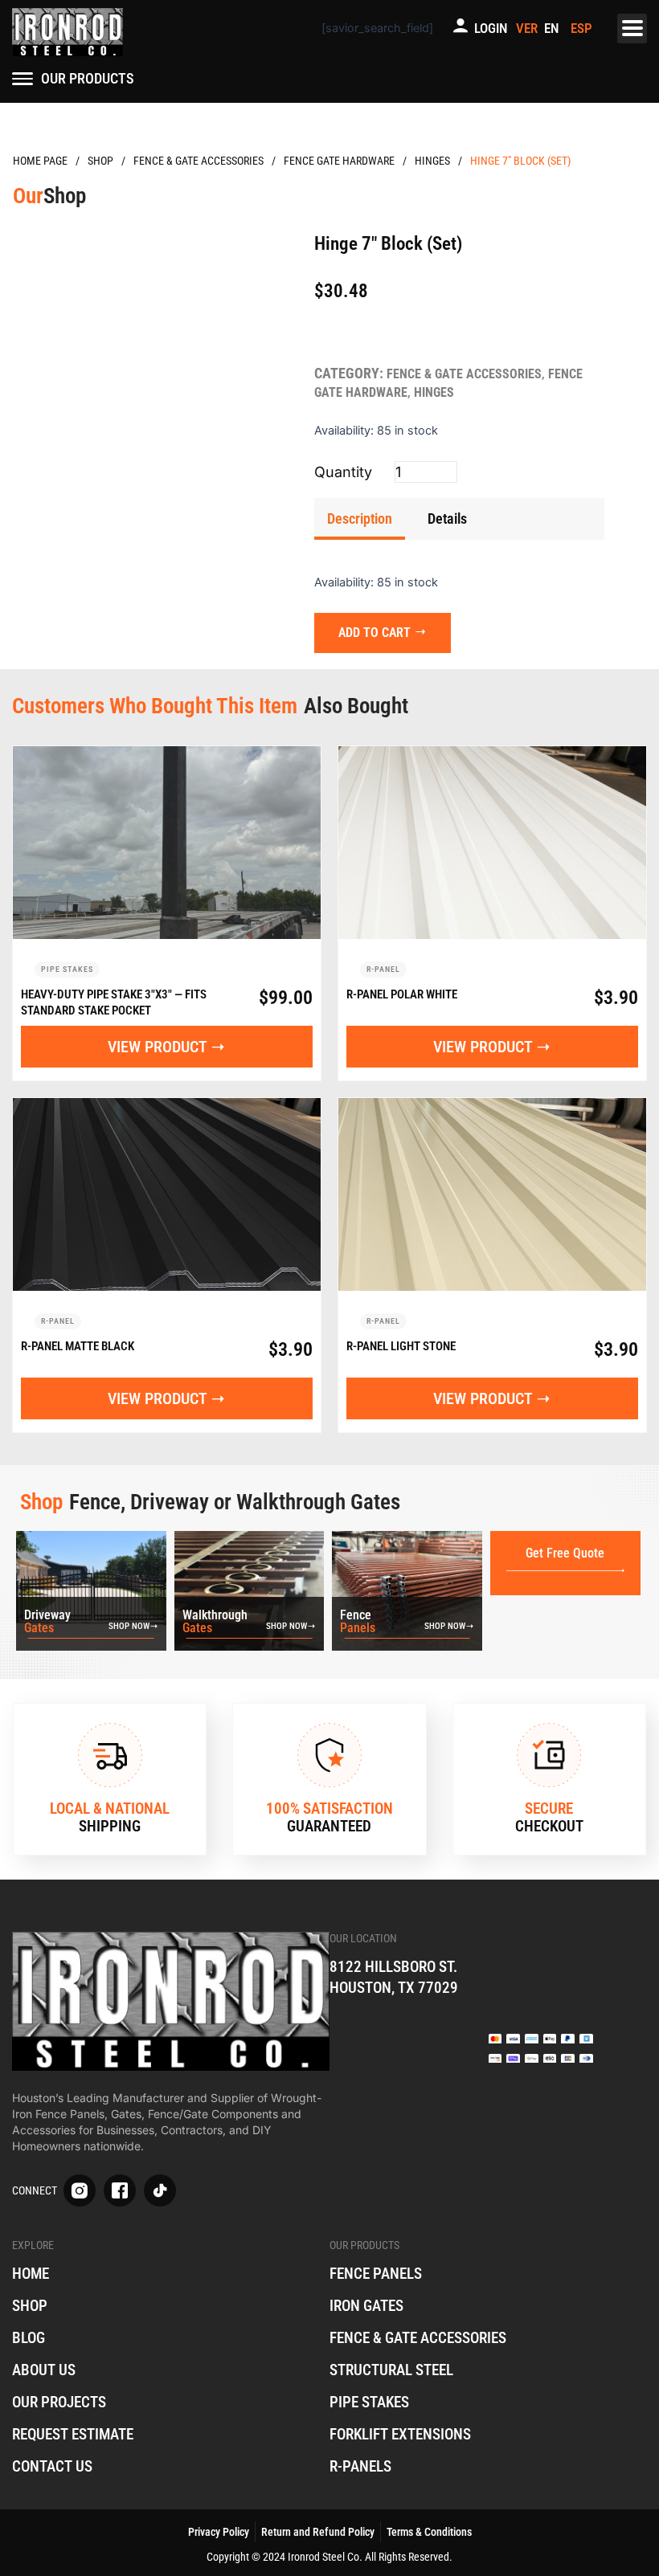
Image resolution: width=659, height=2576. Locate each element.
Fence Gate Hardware (339, 161)
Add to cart (375, 633)
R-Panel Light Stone (401, 1346)
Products (100, 161)
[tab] (360, 519)
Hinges (432, 161)
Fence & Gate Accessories (199, 161)
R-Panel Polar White (402, 994)
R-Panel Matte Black (78, 1346)
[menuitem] (554, 29)
